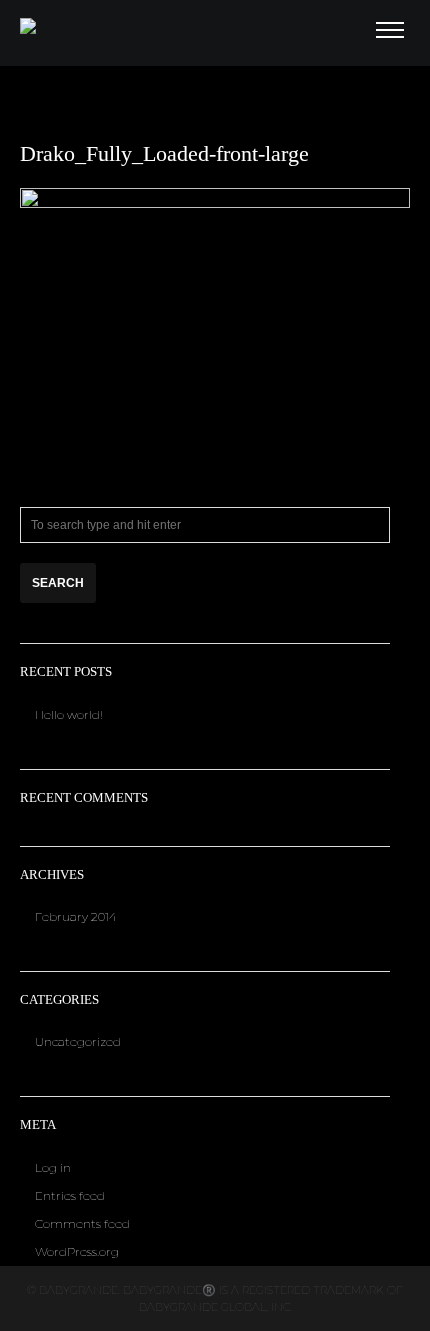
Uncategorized (78, 1041)
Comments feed (82, 1223)
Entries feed (70, 1195)
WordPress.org (77, 1251)
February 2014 (76, 916)
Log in (53, 1167)
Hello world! (69, 714)
